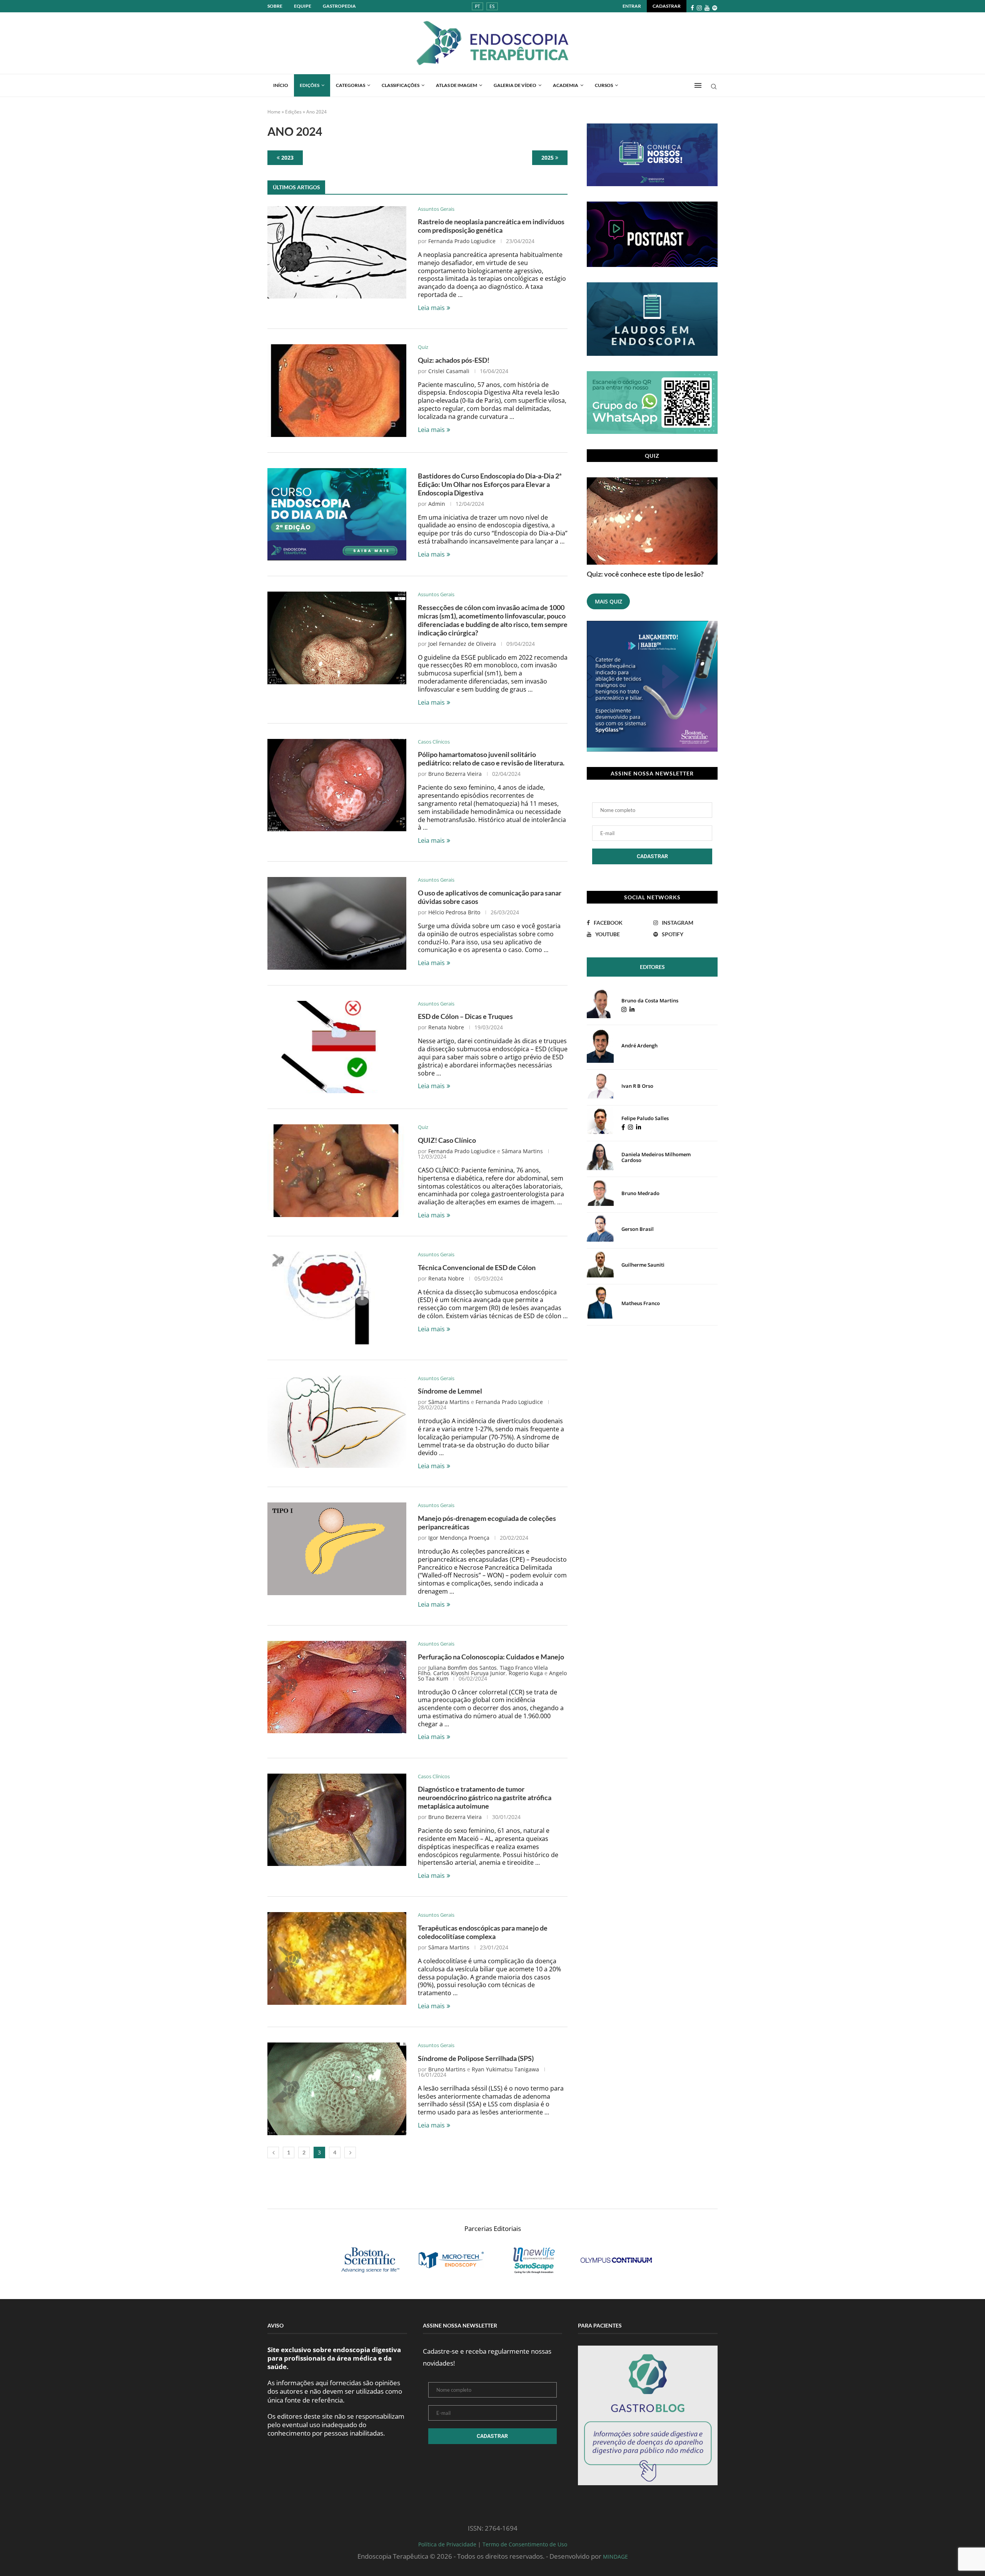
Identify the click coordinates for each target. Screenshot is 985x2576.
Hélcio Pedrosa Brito (454, 912)
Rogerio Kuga (526, 1673)
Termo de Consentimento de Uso (525, 2544)
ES (492, 6)
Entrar (632, 6)
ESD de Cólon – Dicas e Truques (465, 1016)
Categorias (351, 85)
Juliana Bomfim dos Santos (462, 1668)
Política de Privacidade (447, 2544)
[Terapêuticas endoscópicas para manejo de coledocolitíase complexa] (337, 1958)
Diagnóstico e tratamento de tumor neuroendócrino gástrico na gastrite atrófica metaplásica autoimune (485, 1797)
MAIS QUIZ (609, 601)
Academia (566, 85)
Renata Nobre (446, 1027)
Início (281, 85)
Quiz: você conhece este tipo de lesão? (645, 574)
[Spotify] (715, 8)
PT (477, 6)
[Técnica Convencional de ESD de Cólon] (337, 1298)
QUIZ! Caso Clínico (447, 1140)
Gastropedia (339, 6)
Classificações (401, 85)
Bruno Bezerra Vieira (455, 774)
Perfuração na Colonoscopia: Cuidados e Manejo (491, 1657)
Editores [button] (652, 967)
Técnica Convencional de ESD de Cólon (477, 1267)
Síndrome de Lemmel (450, 1391)
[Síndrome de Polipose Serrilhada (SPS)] (337, 2089)
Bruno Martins (447, 2069)
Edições (310, 85)
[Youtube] (707, 8)
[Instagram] (699, 8)
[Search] (714, 88)
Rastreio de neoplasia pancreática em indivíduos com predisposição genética (491, 226)
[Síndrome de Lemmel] (337, 1422)
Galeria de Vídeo (515, 85)
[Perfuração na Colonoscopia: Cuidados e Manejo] (337, 1687)
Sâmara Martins (522, 1151)
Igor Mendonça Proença (459, 1538)
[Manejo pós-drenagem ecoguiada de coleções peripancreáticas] (337, 1549)
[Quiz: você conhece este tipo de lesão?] (652, 521)
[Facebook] (692, 8)
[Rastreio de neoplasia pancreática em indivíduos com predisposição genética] (337, 252)
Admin (437, 504)
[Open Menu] (698, 85)
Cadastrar (667, 6)
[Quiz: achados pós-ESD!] (337, 390)
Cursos (604, 85)
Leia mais (431, 308)
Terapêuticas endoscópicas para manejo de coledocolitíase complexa (483, 1932)
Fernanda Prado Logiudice (462, 241)
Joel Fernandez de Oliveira (462, 644)
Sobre (275, 6)
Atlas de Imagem (457, 85)
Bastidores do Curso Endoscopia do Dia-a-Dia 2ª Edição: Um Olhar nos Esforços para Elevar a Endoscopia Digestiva (490, 484)
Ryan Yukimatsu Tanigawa (505, 2069)
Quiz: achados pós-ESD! (454, 360)
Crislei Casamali (449, 371)
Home (274, 112)
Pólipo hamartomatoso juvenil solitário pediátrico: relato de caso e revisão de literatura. (491, 759)
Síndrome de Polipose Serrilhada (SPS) (476, 2058)
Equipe (303, 6)
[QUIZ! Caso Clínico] (337, 1170)
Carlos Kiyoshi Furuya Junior (469, 1673)
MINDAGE (615, 2557)
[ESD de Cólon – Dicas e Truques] (337, 1047)
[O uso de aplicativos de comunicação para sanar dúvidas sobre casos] (337, 923)
